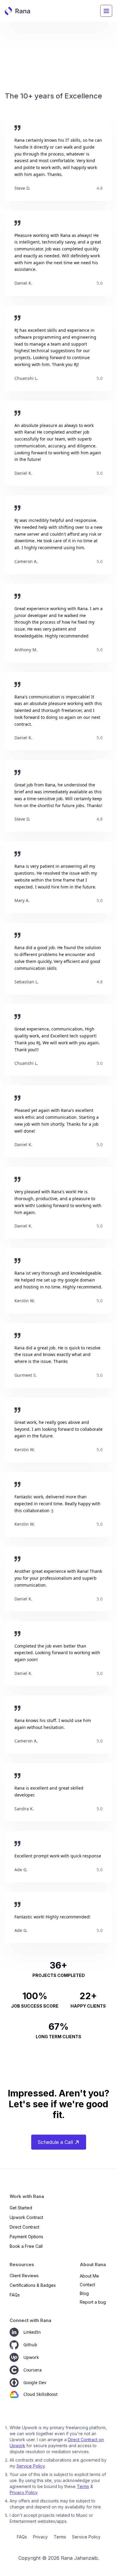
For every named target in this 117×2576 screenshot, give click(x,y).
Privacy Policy (23, 2492)
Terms (83, 2486)
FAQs (22, 2537)
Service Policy (31, 2466)
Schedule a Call (55, 2142)
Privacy (40, 2537)
